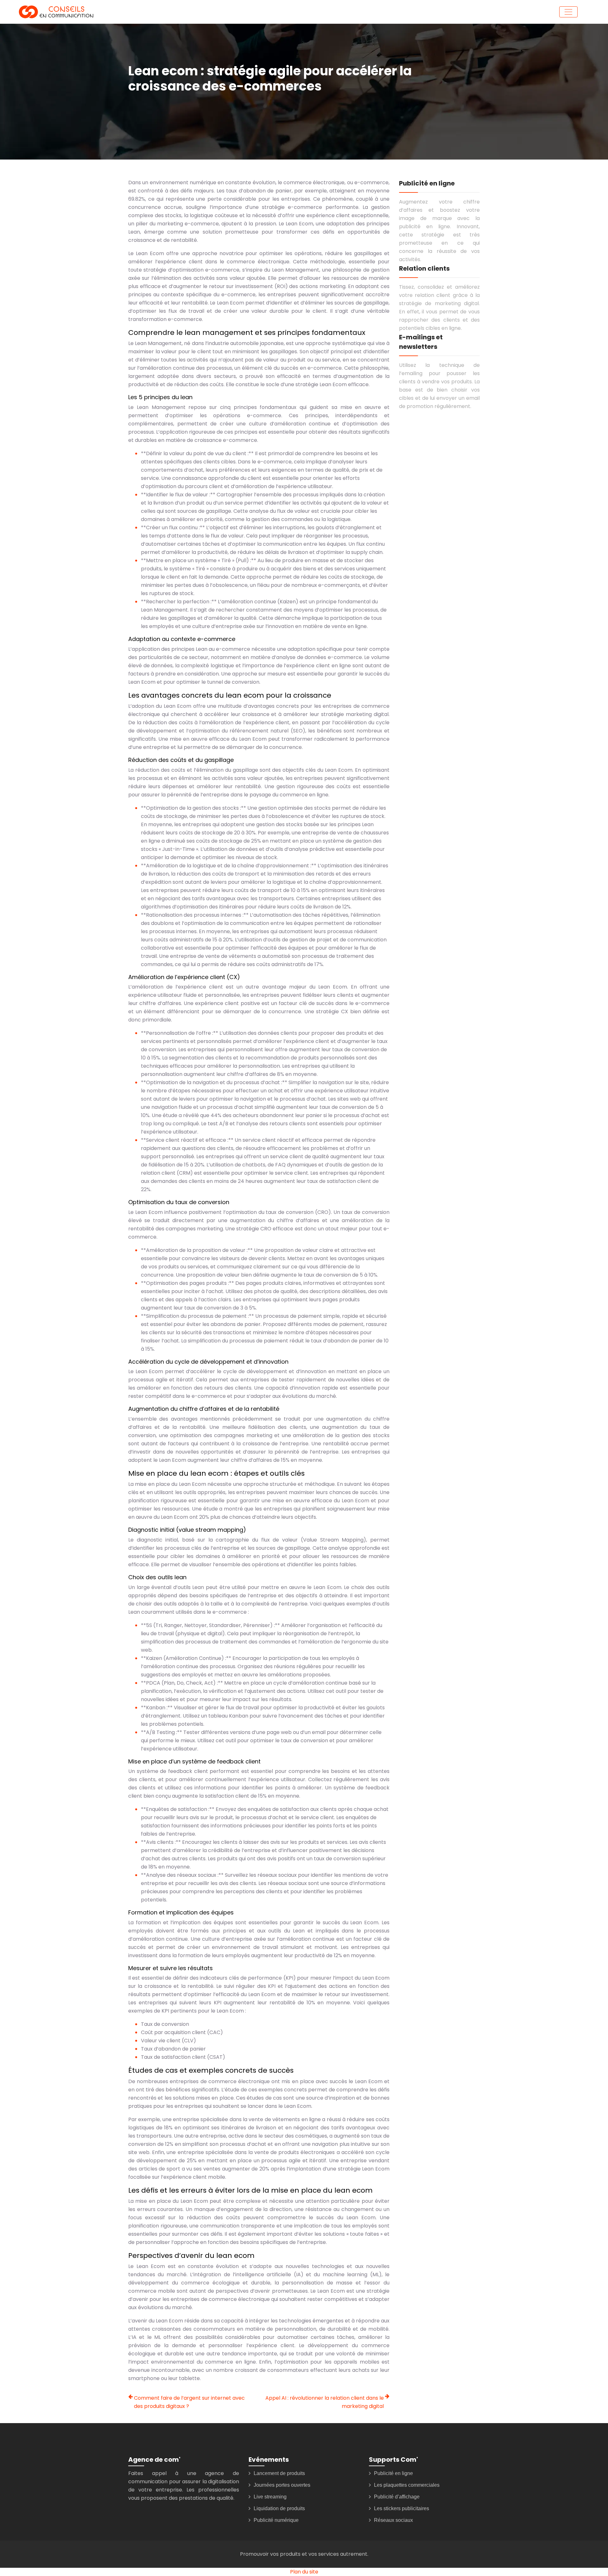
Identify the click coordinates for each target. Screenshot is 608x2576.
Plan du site (304, 2572)
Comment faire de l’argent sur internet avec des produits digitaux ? (189, 2402)
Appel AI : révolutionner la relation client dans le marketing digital (325, 2402)
